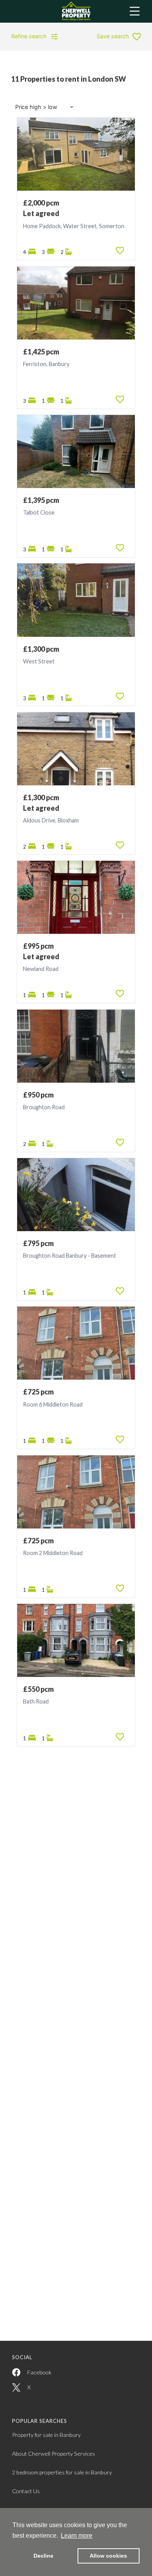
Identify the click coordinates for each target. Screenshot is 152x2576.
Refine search (29, 36)
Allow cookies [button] (108, 2556)
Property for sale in (46, 2435)
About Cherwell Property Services (54, 2454)
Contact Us (26, 2491)
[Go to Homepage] (76, 11)
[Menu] (135, 11)
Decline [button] (43, 2556)
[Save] (120, 250)
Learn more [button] (77, 2536)
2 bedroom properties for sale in (62, 2472)
